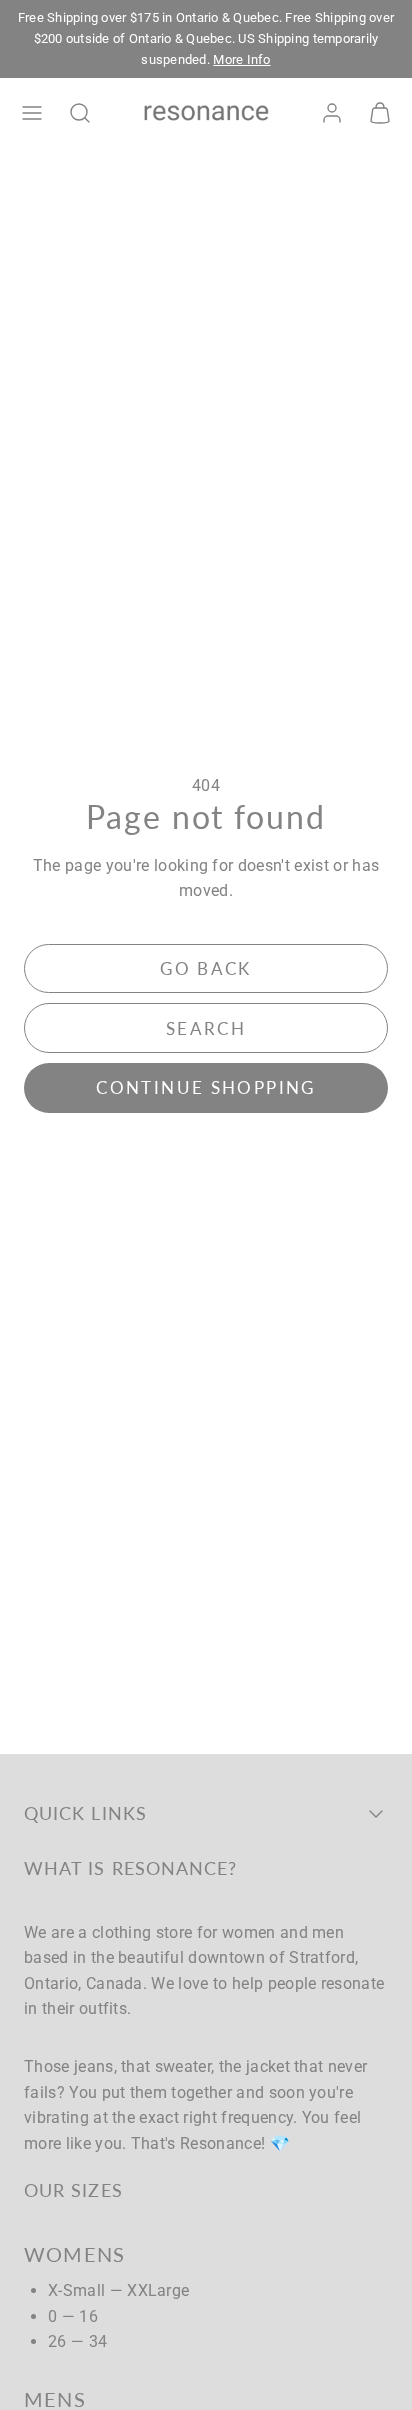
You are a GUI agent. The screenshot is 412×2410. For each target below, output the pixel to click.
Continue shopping (205, 1087)
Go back (206, 968)
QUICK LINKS (85, 1813)
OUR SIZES (73, 2190)
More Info (241, 59)
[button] (32, 113)
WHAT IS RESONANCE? (130, 1868)
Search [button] (206, 1028)
